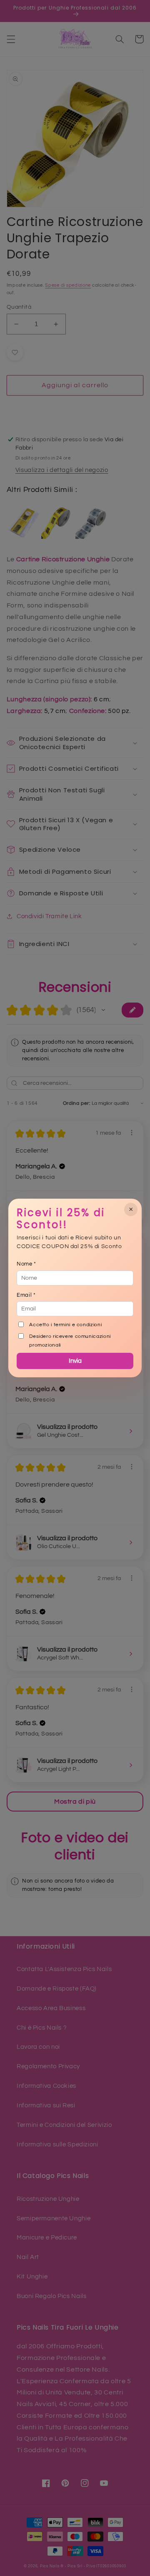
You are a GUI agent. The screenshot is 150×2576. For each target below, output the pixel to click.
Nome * (26, 1264)
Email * (26, 1295)
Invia (75, 1361)
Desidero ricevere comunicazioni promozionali (70, 1341)
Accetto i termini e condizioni (65, 1325)
